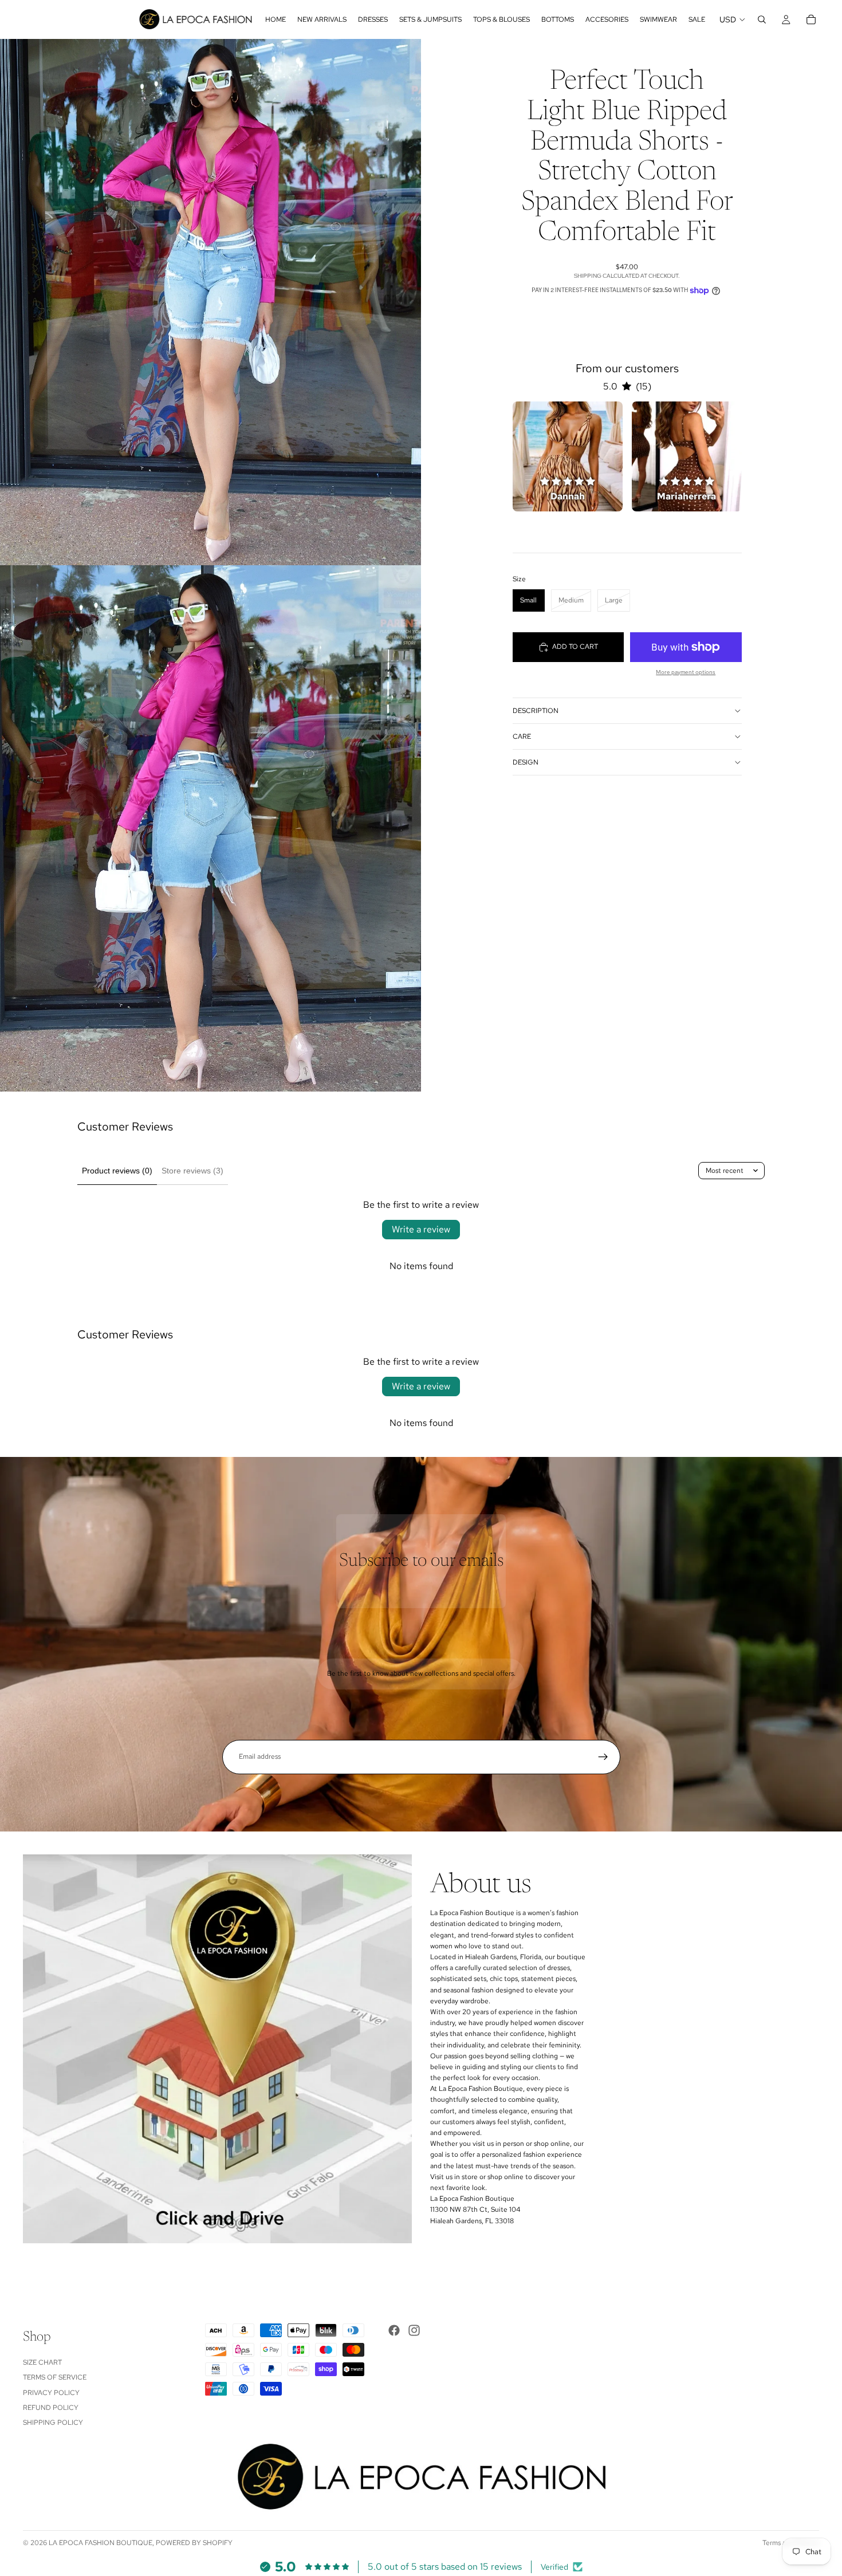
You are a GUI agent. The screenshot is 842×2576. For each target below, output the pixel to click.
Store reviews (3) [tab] (192, 1171)
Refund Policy (51, 2408)
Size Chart (42, 2362)
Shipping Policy (53, 2423)
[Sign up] (603, 1757)
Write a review (421, 1229)
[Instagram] (414, 2330)
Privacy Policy (51, 2392)
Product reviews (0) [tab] (117, 1171)
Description (536, 711)
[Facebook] (394, 2330)
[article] (568, 456)
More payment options (686, 672)
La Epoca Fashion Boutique (101, 2543)
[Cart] (811, 19)
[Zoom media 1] (210, 302)
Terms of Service (55, 2377)
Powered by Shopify (194, 2543)
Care (522, 736)
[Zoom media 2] (210, 828)
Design (526, 762)
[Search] (762, 19)
